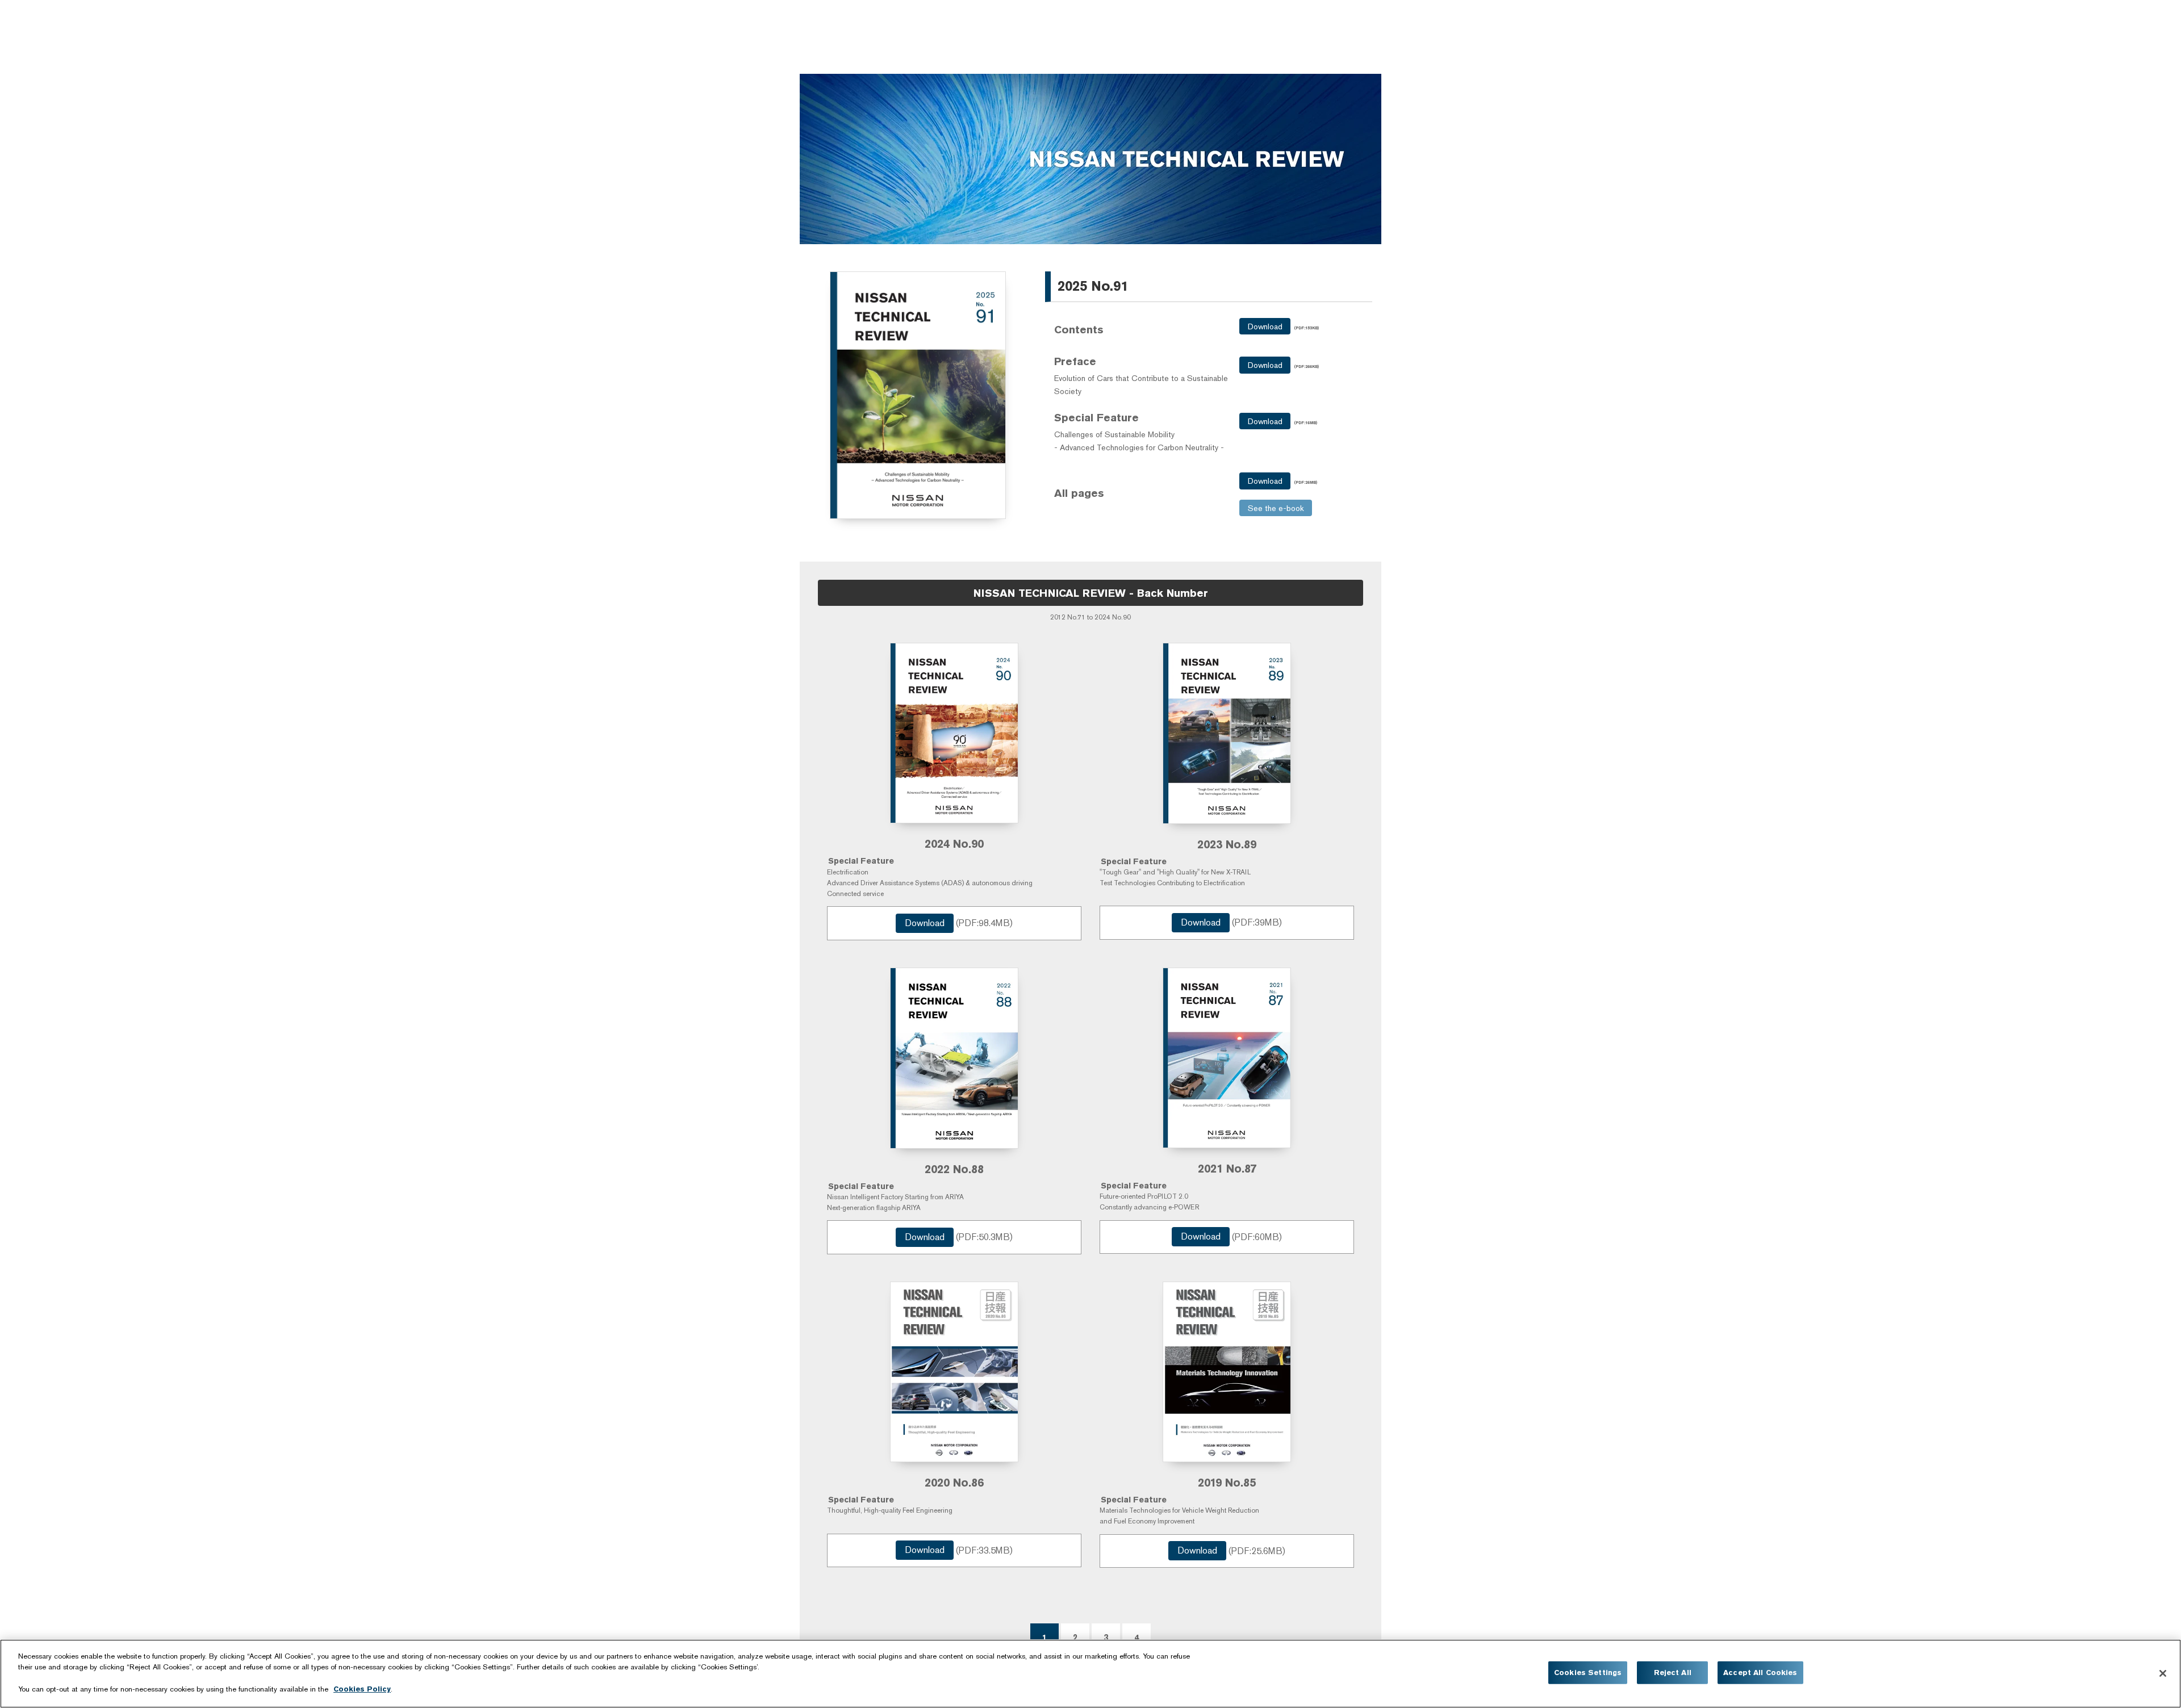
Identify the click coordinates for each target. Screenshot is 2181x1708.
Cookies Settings (1588, 1673)
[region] (1090, 1674)
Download (1265, 326)
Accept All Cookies (1760, 1673)
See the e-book (1276, 508)
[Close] (2163, 1673)
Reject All (1673, 1673)
